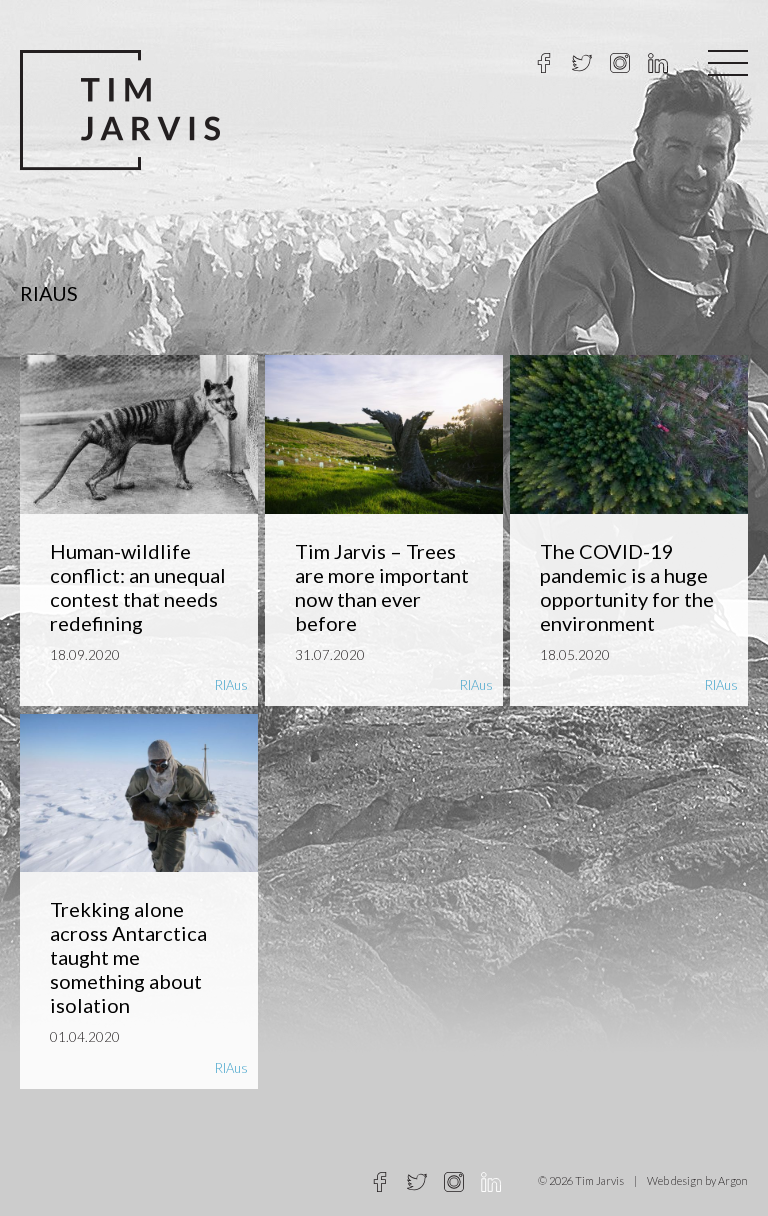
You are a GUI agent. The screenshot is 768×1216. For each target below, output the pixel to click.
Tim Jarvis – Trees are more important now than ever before (382, 587)
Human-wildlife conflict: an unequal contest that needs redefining (138, 587)
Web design (675, 1180)
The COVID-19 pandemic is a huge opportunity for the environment (627, 587)
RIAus (231, 685)
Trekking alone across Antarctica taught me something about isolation (128, 957)
